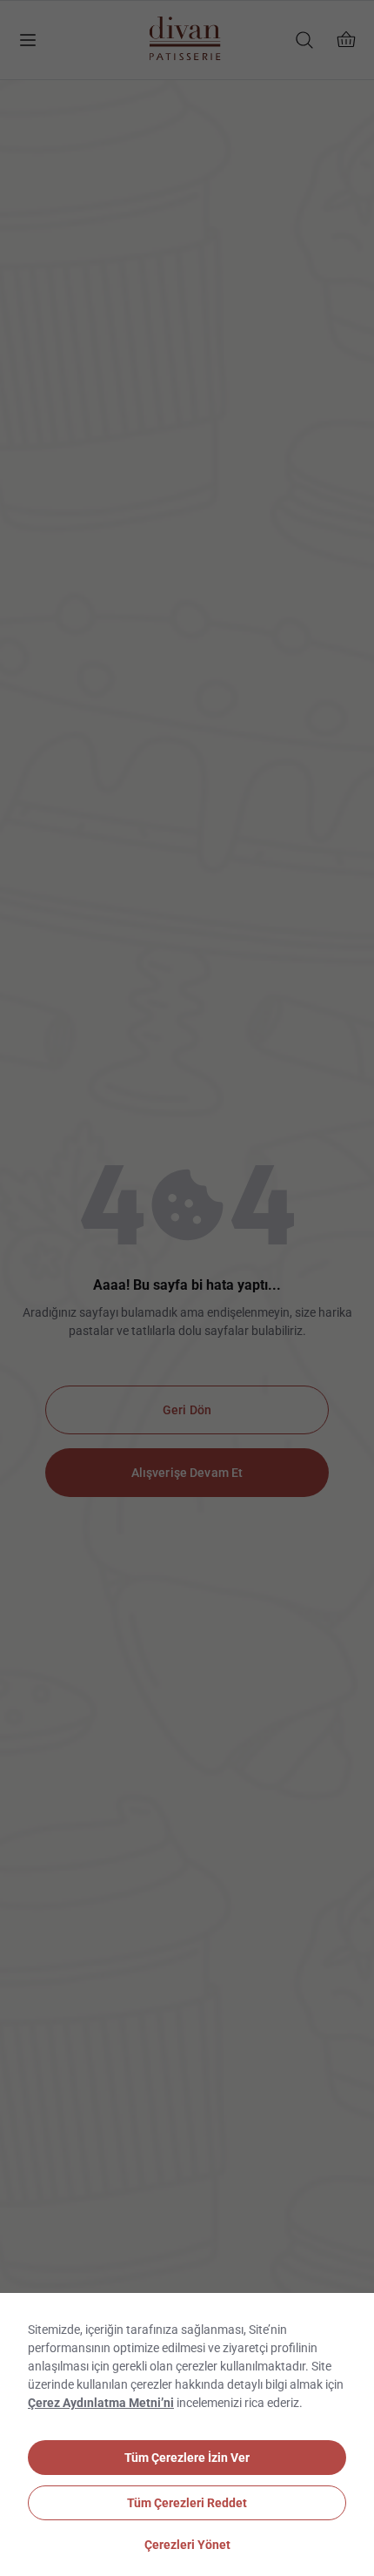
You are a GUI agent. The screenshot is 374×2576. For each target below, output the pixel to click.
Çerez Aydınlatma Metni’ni (101, 2403)
